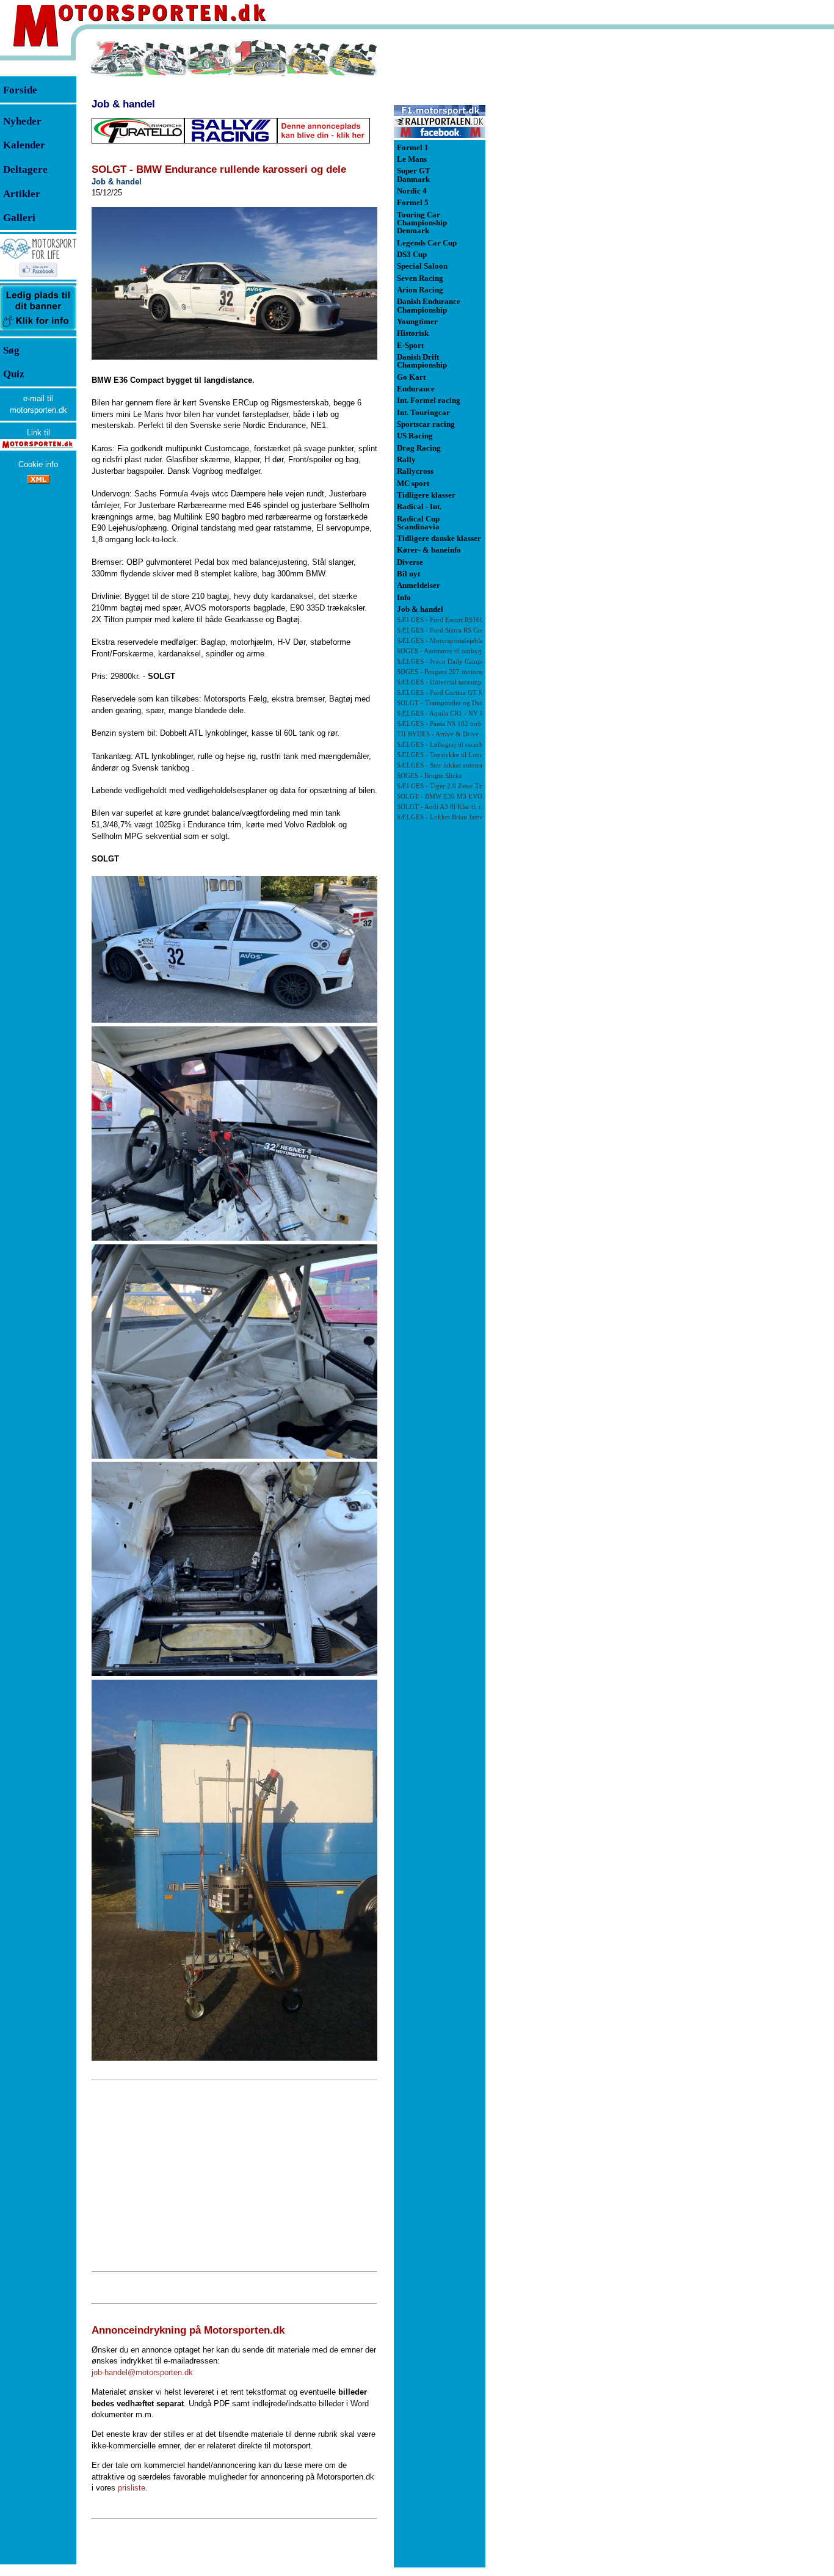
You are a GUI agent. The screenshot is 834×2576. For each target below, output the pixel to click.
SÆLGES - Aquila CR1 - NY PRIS (445, 713)
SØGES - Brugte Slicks (429, 776)
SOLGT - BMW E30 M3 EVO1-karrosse (454, 796)
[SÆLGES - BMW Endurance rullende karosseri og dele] (234, 283)
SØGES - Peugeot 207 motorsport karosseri (458, 672)
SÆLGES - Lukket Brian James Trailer (451, 817)
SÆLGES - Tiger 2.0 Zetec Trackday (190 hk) (463, 786)
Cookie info (38, 464)
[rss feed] (38, 481)
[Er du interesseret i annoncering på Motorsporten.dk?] (38, 330)
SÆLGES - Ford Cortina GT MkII (445, 693)
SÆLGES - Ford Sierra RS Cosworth (448, 630)
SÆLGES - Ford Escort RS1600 (442, 620)
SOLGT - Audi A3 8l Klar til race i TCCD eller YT (468, 807)
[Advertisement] (234, 2176)
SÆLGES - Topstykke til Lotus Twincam (454, 755)
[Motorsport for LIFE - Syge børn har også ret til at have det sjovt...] (38, 281)
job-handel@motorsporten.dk (142, 2372)
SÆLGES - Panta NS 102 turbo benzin (451, 724)
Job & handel (123, 104)
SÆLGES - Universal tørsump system (450, 682)
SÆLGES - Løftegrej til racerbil (442, 745)
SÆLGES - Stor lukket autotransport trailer (458, 765)
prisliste (132, 2488)
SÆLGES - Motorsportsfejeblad (442, 641)
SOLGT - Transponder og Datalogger (450, 703)
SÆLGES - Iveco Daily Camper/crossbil (453, 662)
